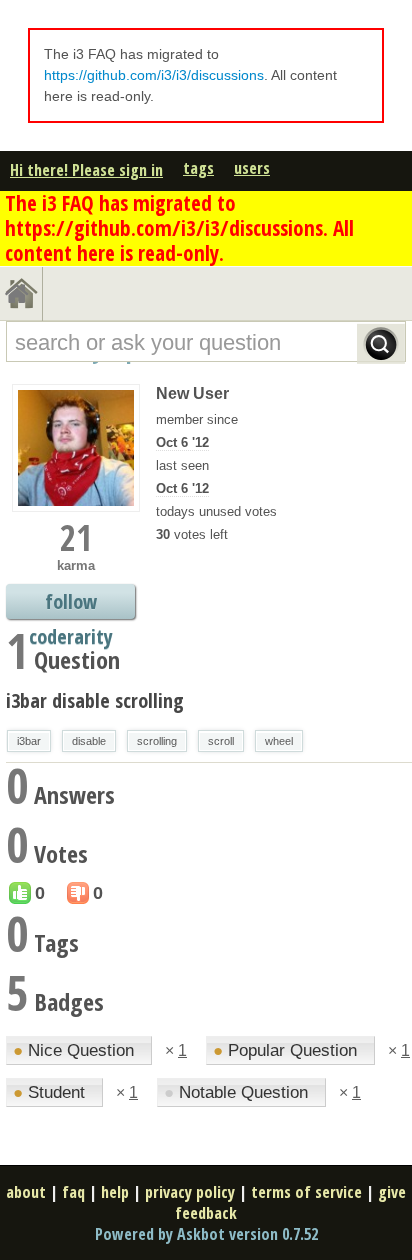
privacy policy (190, 1192)
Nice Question (76, 1050)
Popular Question (287, 1050)
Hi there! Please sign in (86, 170)
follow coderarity (71, 603)
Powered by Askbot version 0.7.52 (206, 1234)
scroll (221, 741)
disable (89, 741)
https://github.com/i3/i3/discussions (154, 75)
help (115, 1192)
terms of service (306, 1192)
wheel (279, 741)
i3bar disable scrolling (95, 700)
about (26, 1192)
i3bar (29, 741)
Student (51, 1092)
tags (198, 168)
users (252, 168)
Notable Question (238, 1092)
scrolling (157, 741)
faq (73, 1192)
